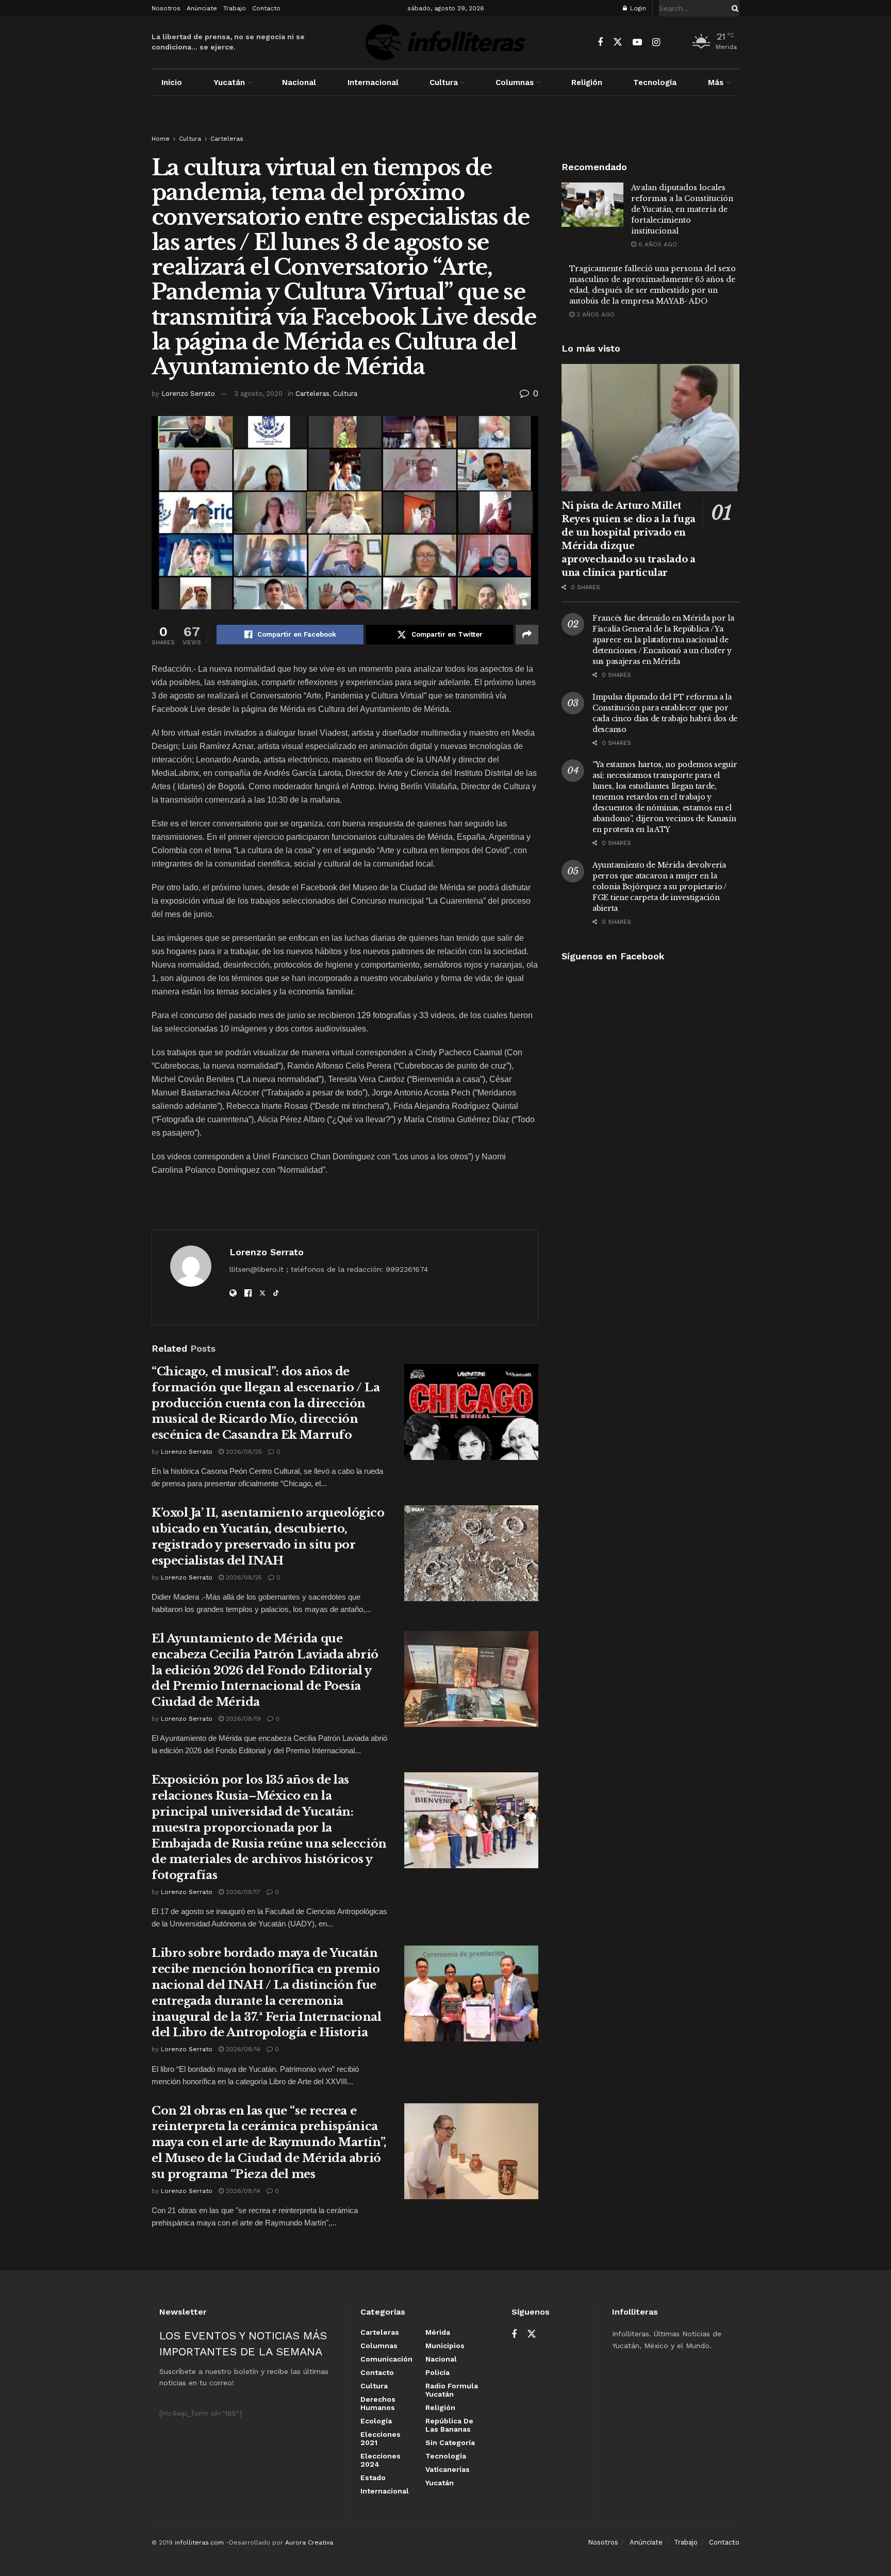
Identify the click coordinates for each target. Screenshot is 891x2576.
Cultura (444, 82)
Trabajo (235, 8)
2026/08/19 (242, 1719)
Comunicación (386, 2359)
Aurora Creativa (309, 2542)
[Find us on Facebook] (600, 43)
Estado (373, 2478)
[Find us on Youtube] (637, 43)
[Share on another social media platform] (527, 635)
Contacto (266, 8)
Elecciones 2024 (381, 2460)
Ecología (376, 2421)
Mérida (438, 2332)
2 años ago (595, 314)
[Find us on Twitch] (674, 43)
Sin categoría (450, 2442)
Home (161, 139)
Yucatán (229, 82)
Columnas (515, 82)
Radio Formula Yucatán (452, 2390)
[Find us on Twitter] (618, 42)
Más (716, 82)
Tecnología (655, 82)
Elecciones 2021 (381, 2438)
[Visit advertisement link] (445, 125)
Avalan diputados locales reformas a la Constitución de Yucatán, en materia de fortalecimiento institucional (682, 209)
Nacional (299, 82)
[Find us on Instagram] (656, 43)
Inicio (172, 82)
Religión (587, 82)
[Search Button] (733, 8)
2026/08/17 (242, 1892)
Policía (438, 2372)
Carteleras (227, 139)
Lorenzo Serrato (188, 394)
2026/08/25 (243, 1452)
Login (637, 8)
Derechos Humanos (378, 2403)
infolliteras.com (199, 2542)
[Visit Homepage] (445, 42)
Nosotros (166, 8)
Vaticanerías (448, 2469)
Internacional (373, 82)
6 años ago (657, 244)
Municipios (445, 2346)
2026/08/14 (242, 2049)
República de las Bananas (449, 2425)
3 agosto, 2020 (258, 394)
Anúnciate (202, 8)
